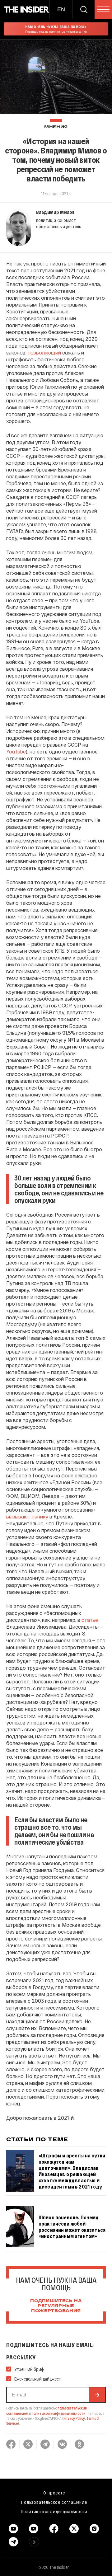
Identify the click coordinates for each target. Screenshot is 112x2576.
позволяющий (44, 352)
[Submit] (97, 2395)
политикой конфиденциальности (59, 2413)
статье (90, 1620)
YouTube (16, 751)
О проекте (54, 2493)
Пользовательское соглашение (54, 2502)
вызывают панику (27, 1516)
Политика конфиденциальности (54, 2511)
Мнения (56, 127)
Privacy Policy (74, 2418)
